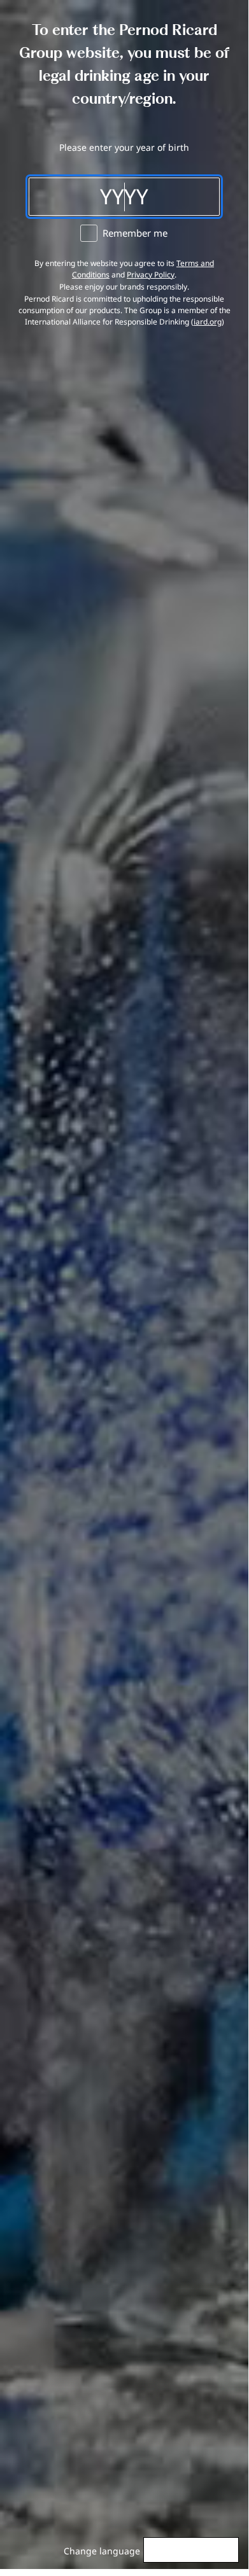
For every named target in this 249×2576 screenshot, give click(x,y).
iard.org (208, 322)
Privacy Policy (151, 275)
